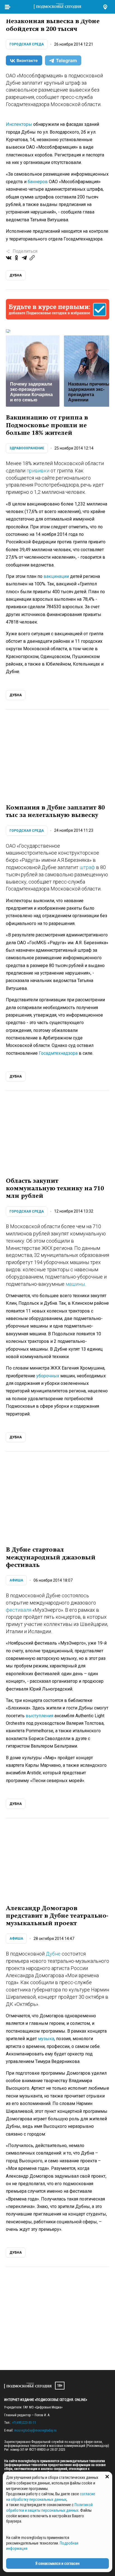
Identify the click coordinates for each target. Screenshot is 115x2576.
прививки (38, 471)
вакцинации (56, 576)
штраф (87, 867)
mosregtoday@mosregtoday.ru (35, 2430)
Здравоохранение (27, 448)
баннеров (38, 182)
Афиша (16, 1580)
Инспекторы (19, 124)
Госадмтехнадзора (58, 1053)
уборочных (48, 1376)
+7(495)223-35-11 (24, 2423)
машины (75, 1284)
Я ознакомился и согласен (57, 2563)
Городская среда (27, 44)
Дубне (53, 1954)
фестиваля (19, 1610)
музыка (46, 2039)
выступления (39, 1716)
